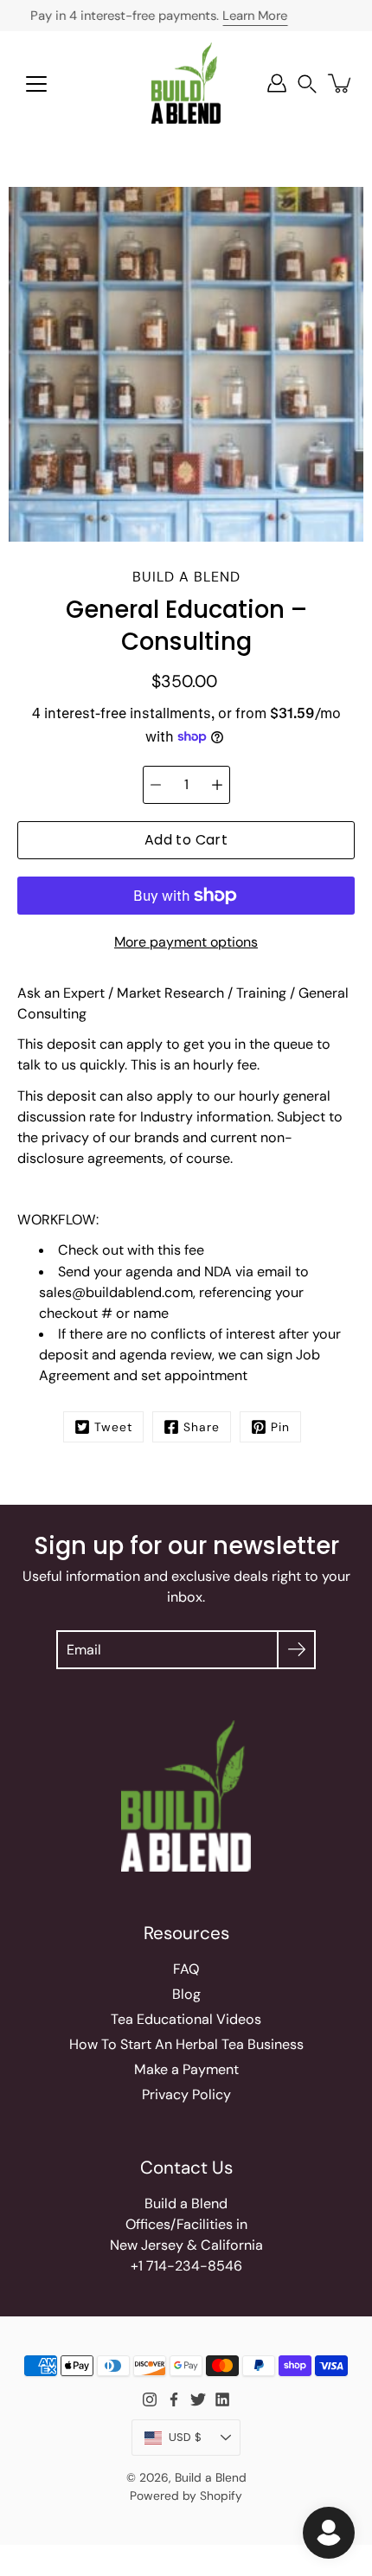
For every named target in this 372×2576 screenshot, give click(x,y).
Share (202, 1427)
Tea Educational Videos (186, 2019)
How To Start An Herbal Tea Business (186, 2044)
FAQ (186, 1969)
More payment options (186, 942)
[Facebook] (174, 2399)
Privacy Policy (186, 2094)
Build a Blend (211, 2477)
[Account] (277, 83)
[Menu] (36, 84)
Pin (280, 1427)
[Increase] (217, 785)
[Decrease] (156, 785)
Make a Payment (186, 2069)
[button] (307, 84)
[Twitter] (198, 2399)
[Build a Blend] (186, 83)
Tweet (113, 1427)
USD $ (185, 2437)
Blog (186, 1994)
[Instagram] (150, 2399)
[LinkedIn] (222, 2399)
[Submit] (296, 1650)
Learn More (255, 16)
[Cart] (341, 83)
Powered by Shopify (186, 2496)
